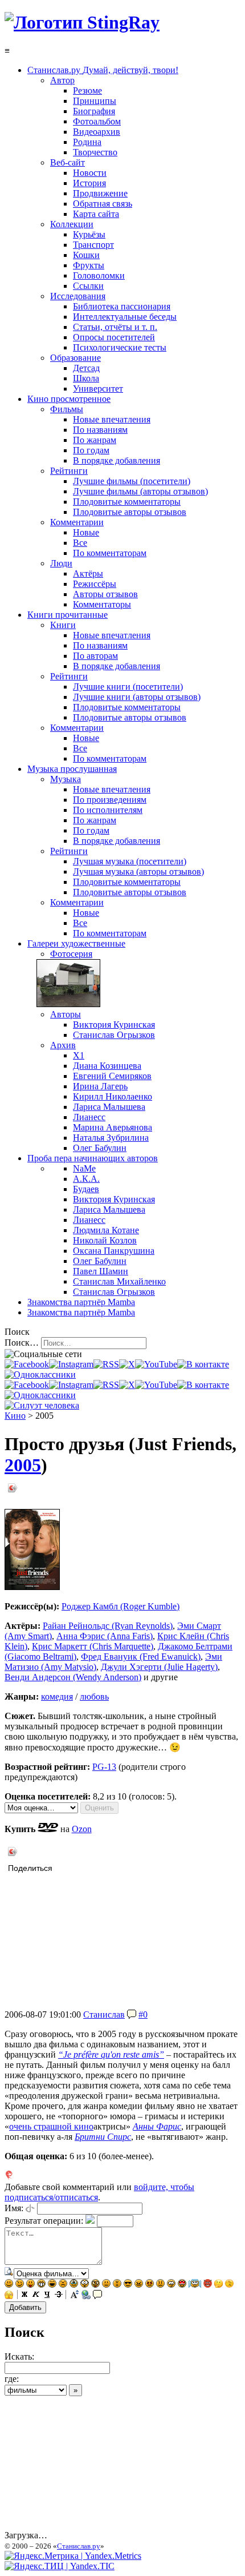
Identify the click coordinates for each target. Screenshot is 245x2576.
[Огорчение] (63, 2285)
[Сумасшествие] (95, 2285)
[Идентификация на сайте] (30, 2208)
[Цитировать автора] (132, 2014)
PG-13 (104, 1767)
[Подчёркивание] (47, 2296)
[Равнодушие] (106, 2285)
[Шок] (85, 2285)
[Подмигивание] (20, 2285)
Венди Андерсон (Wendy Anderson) (73, 1677)
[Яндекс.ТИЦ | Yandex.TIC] (60, 2566)
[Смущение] (160, 2285)
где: (12, 2379)
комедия (57, 1696)
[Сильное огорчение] (74, 2285)
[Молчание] (117, 2285)
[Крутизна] (128, 2285)
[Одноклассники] (40, 1374)
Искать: (19, 2356)
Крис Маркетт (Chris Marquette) (93, 1646)
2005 (23, 1465)
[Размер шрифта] (75, 2296)
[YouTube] (156, 1364)
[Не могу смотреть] (9, 2296)
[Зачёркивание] (59, 2296)
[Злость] (139, 2285)
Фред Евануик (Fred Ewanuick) (141, 1657)
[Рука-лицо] (229, 2285)
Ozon (82, 1829)
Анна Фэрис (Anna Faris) (105, 1636)
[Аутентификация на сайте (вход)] (42, 1405)
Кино (15, 1416)
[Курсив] (36, 2296)
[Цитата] (97, 2296)
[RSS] (106, 1364)
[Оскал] (41, 2285)
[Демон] (208, 2285)
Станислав (104, 2014)
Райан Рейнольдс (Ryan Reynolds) (108, 1626)
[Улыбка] (9, 2285)
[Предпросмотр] (9, 2273)
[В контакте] (203, 1364)
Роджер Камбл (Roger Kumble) (121, 1606)
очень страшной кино (51, 2126)
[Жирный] (24, 2296)
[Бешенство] (150, 2285)
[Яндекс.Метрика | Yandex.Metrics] (73, 2556)
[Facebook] (27, 1364)
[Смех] (52, 2285)
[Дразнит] (30, 2285)
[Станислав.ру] (82, 22)
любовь (94, 1696)
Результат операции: (44, 2221)
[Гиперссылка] (86, 2296)
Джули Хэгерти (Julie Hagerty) (159, 1667)
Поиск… (22, 1343)
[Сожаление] (171, 2285)
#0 (143, 2014)
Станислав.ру (79, 2546)
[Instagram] (71, 1364)
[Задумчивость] (219, 2285)
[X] (127, 1364)
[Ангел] (195, 2285)
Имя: (14, 2208)
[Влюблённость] (182, 2285)
